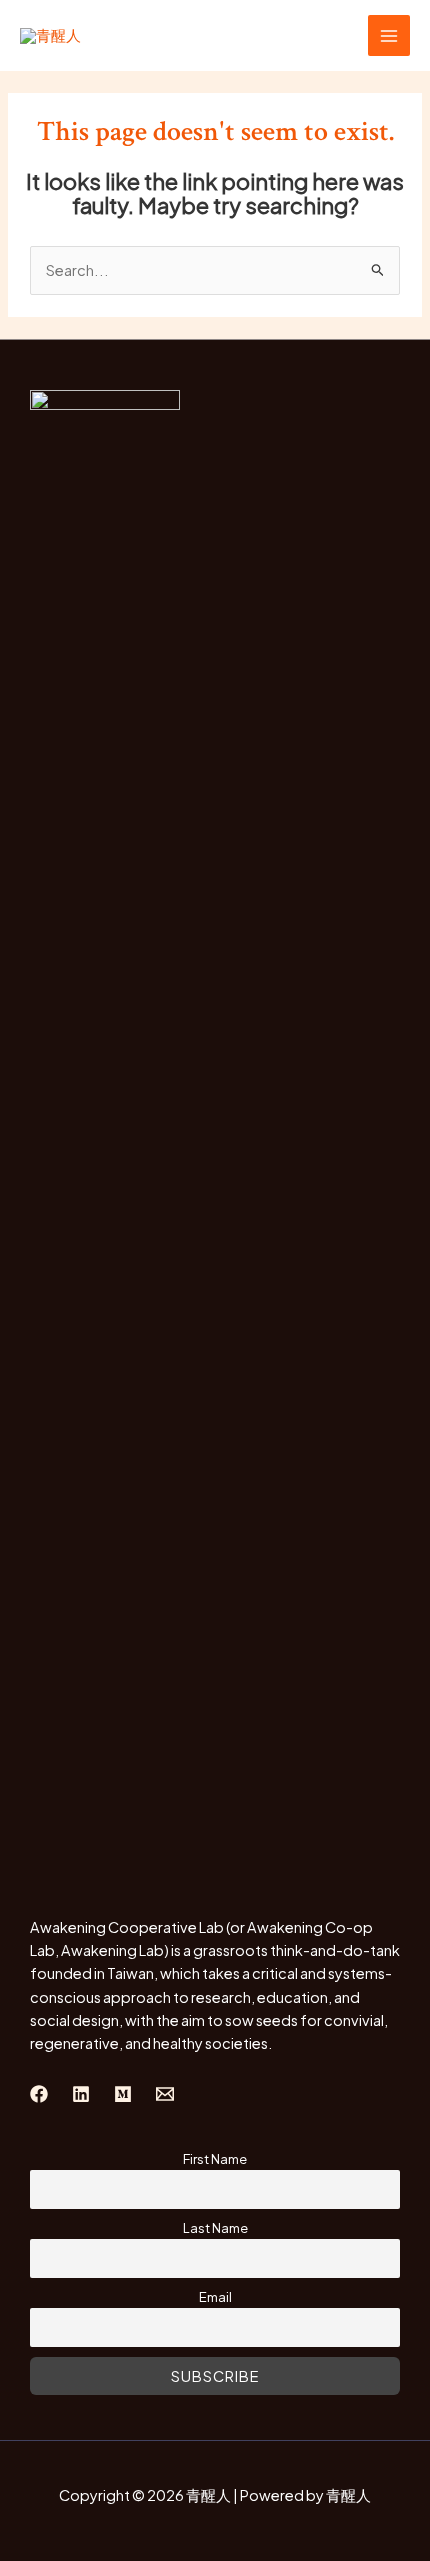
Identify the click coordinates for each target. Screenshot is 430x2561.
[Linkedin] (81, 2094)
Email (215, 2296)
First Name (215, 2158)
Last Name (215, 2227)
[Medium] (123, 2094)
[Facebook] (39, 2094)
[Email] (165, 2094)
